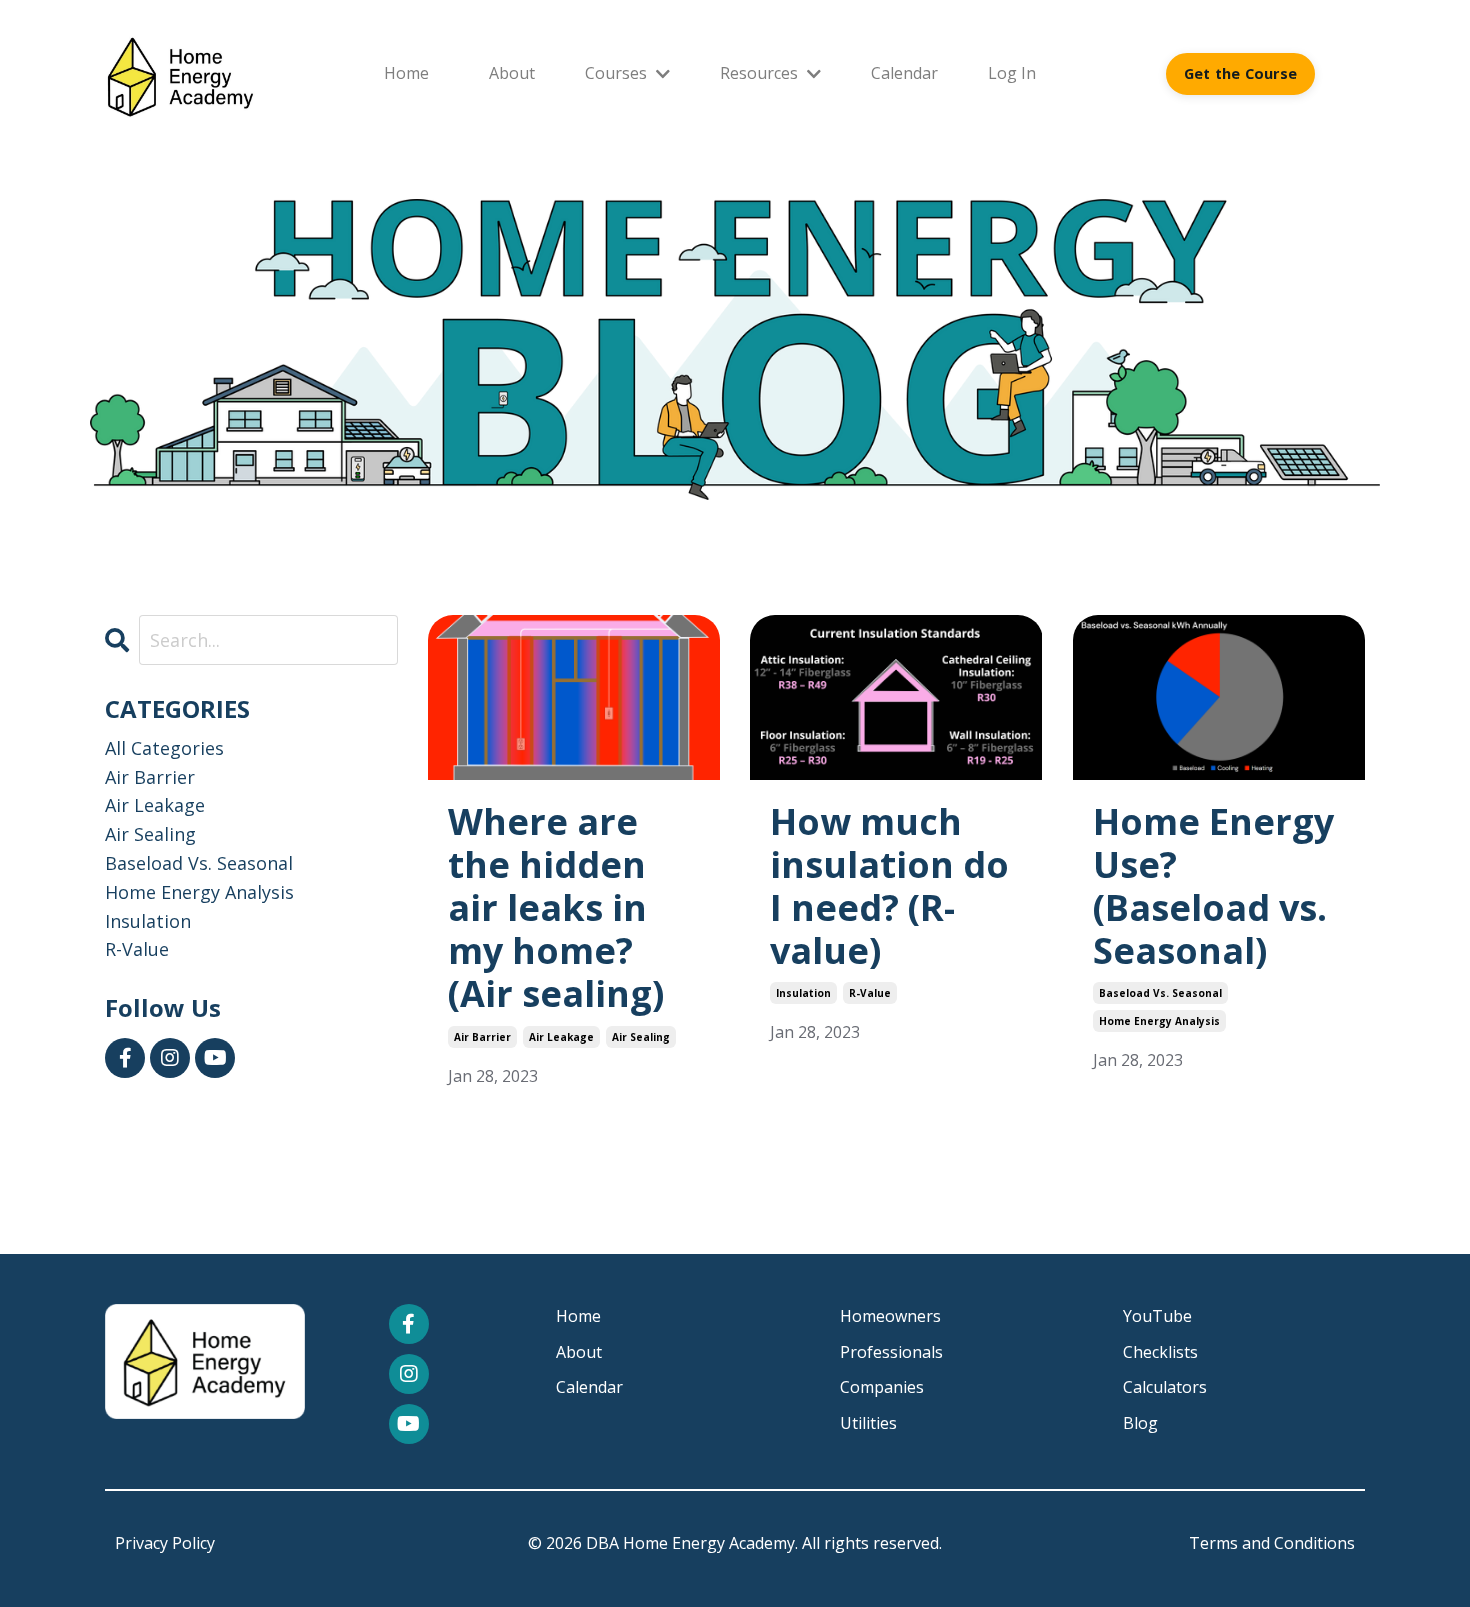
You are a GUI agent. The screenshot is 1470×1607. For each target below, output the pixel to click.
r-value (870, 993)
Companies (882, 1387)
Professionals (891, 1352)
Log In (1012, 73)
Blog (1140, 1423)
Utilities (868, 1423)
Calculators (1165, 1387)
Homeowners (890, 1316)
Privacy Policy (165, 1543)
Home (406, 73)
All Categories (164, 748)
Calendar (904, 73)
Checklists (1160, 1352)
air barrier (482, 1037)
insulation (803, 993)
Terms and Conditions (1272, 1543)
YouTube (1157, 1316)
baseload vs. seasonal (1160, 993)
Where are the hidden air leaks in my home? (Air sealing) (556, 908)
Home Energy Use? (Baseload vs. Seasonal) (1213, 886)
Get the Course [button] (1241, 73)
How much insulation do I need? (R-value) (889, 886)
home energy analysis (1159, 1021)
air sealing (641, 1037)
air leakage (561, 1037)
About (512, 73)
